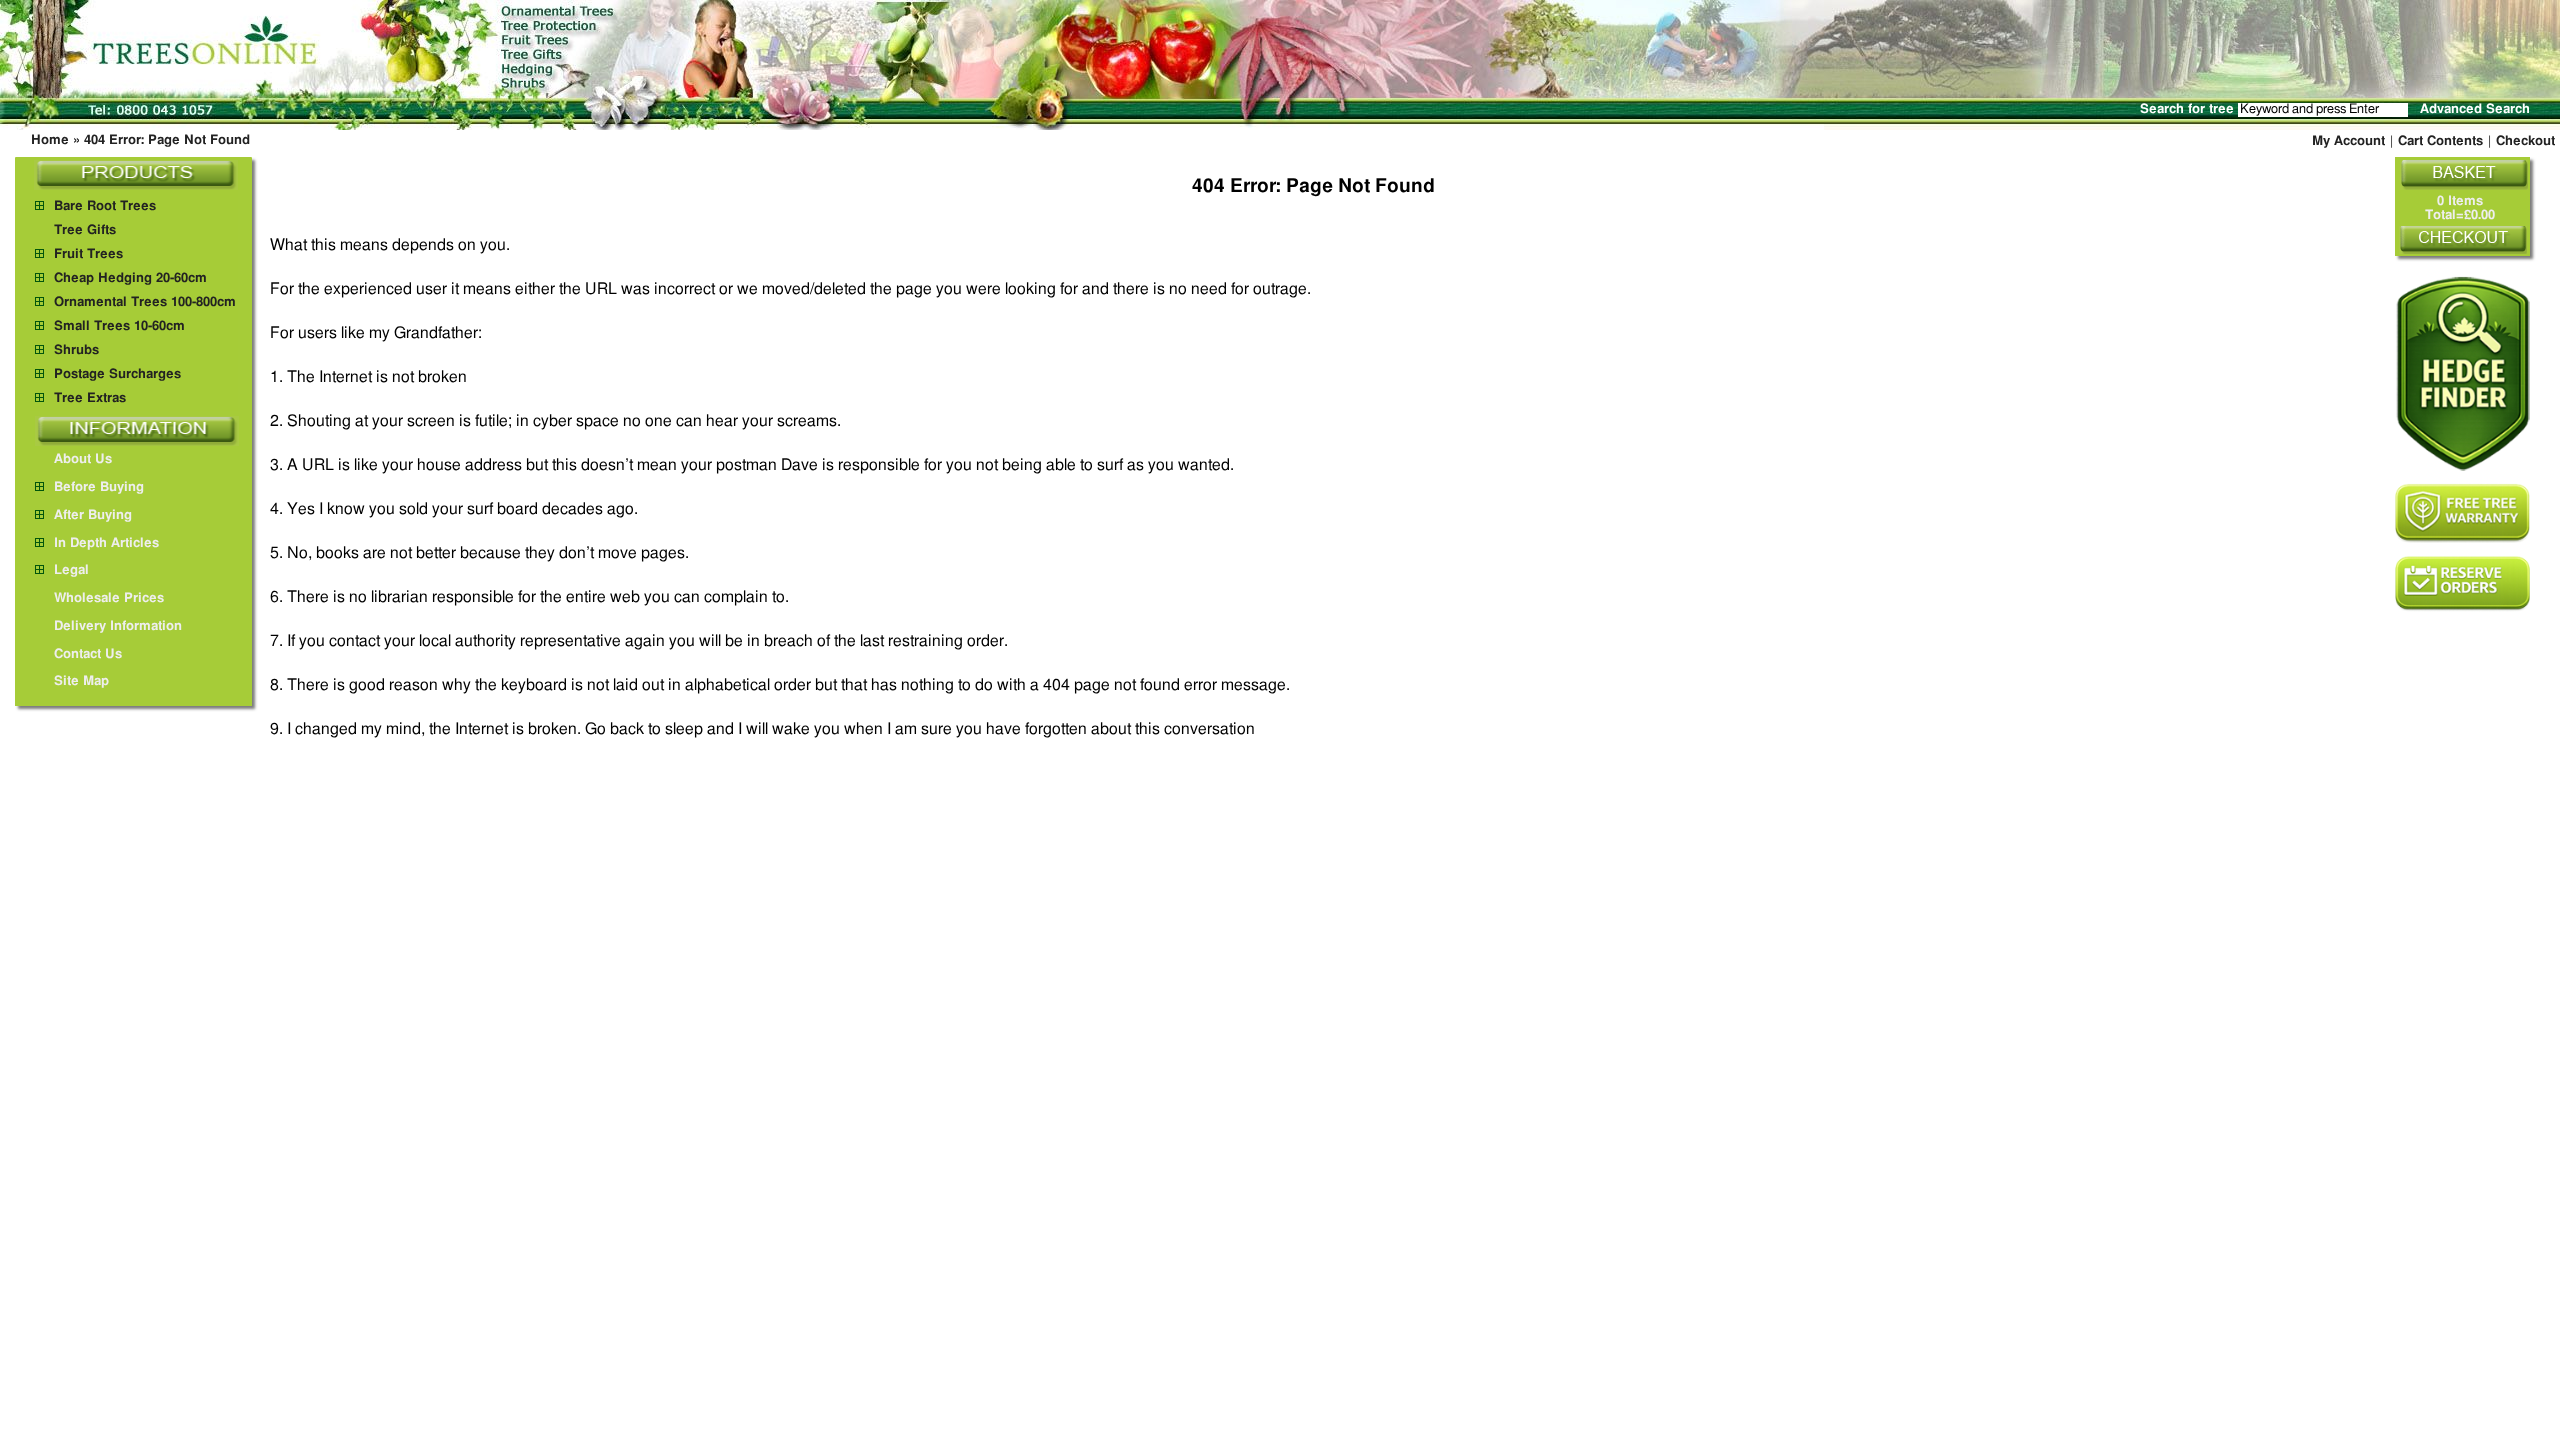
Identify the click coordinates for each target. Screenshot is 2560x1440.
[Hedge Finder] (2462, 373)
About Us (83, 459)
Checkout (2525, 141)
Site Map (81, 681)
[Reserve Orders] (2462, 583)
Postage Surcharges (117, 374)
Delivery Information (118, 626)
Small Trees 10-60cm (119, 326)
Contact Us (88, 654)
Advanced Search (2475, 109)
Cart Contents (2440, 141)
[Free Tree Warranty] (2462, 513)
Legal (71, 570)
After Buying (93, 515)
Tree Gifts (85, 230)
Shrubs (76, 350)
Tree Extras (90, 398)
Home (50, 140)
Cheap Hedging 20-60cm (130, 278)
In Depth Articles (106, 543)
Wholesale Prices (109, 598)
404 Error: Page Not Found (167, 140)
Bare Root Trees (105, 206)
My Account (2348, 141)
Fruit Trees (88, 254)
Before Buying (99, 487)
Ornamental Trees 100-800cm (145, 302)
